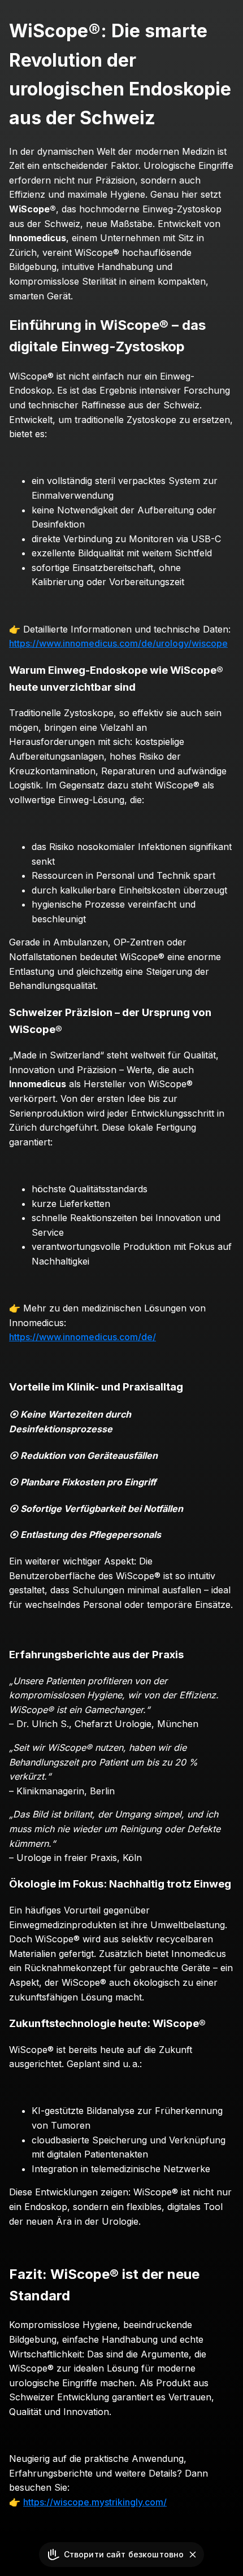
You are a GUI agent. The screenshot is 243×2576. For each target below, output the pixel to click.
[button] (193, 2555)
